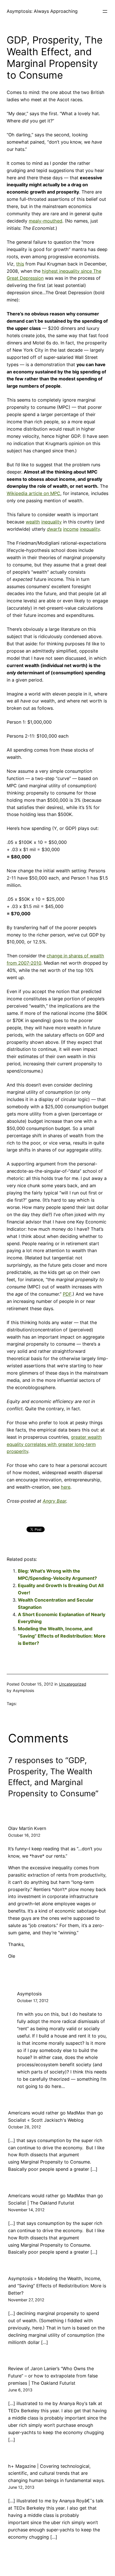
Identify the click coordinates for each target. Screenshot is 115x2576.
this (20, 264)
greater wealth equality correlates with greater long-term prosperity (54, 1444)
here (66, 1487)
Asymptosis (29, 1994)
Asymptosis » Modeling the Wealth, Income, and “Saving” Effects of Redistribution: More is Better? (57, 2286)
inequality (51, 522)
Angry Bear (54, 1501)
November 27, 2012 (26, 2300)
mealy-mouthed (45, 221)
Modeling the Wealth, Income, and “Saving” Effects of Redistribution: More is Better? (62, 1636)
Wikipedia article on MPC (33, 493)
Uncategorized (73, 1684)
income (71, 529)
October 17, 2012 (33, 2001)
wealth (33, 522)
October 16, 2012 (24, 1835)
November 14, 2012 (26, 2210)
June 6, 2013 (20, 2390)
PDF (67, 1294)
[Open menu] (105, 11)
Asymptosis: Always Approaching (42, 11)
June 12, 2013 (21, 2487)
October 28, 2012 (25, 2127)
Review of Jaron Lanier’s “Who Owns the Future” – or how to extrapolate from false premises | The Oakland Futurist (53, 2376)
